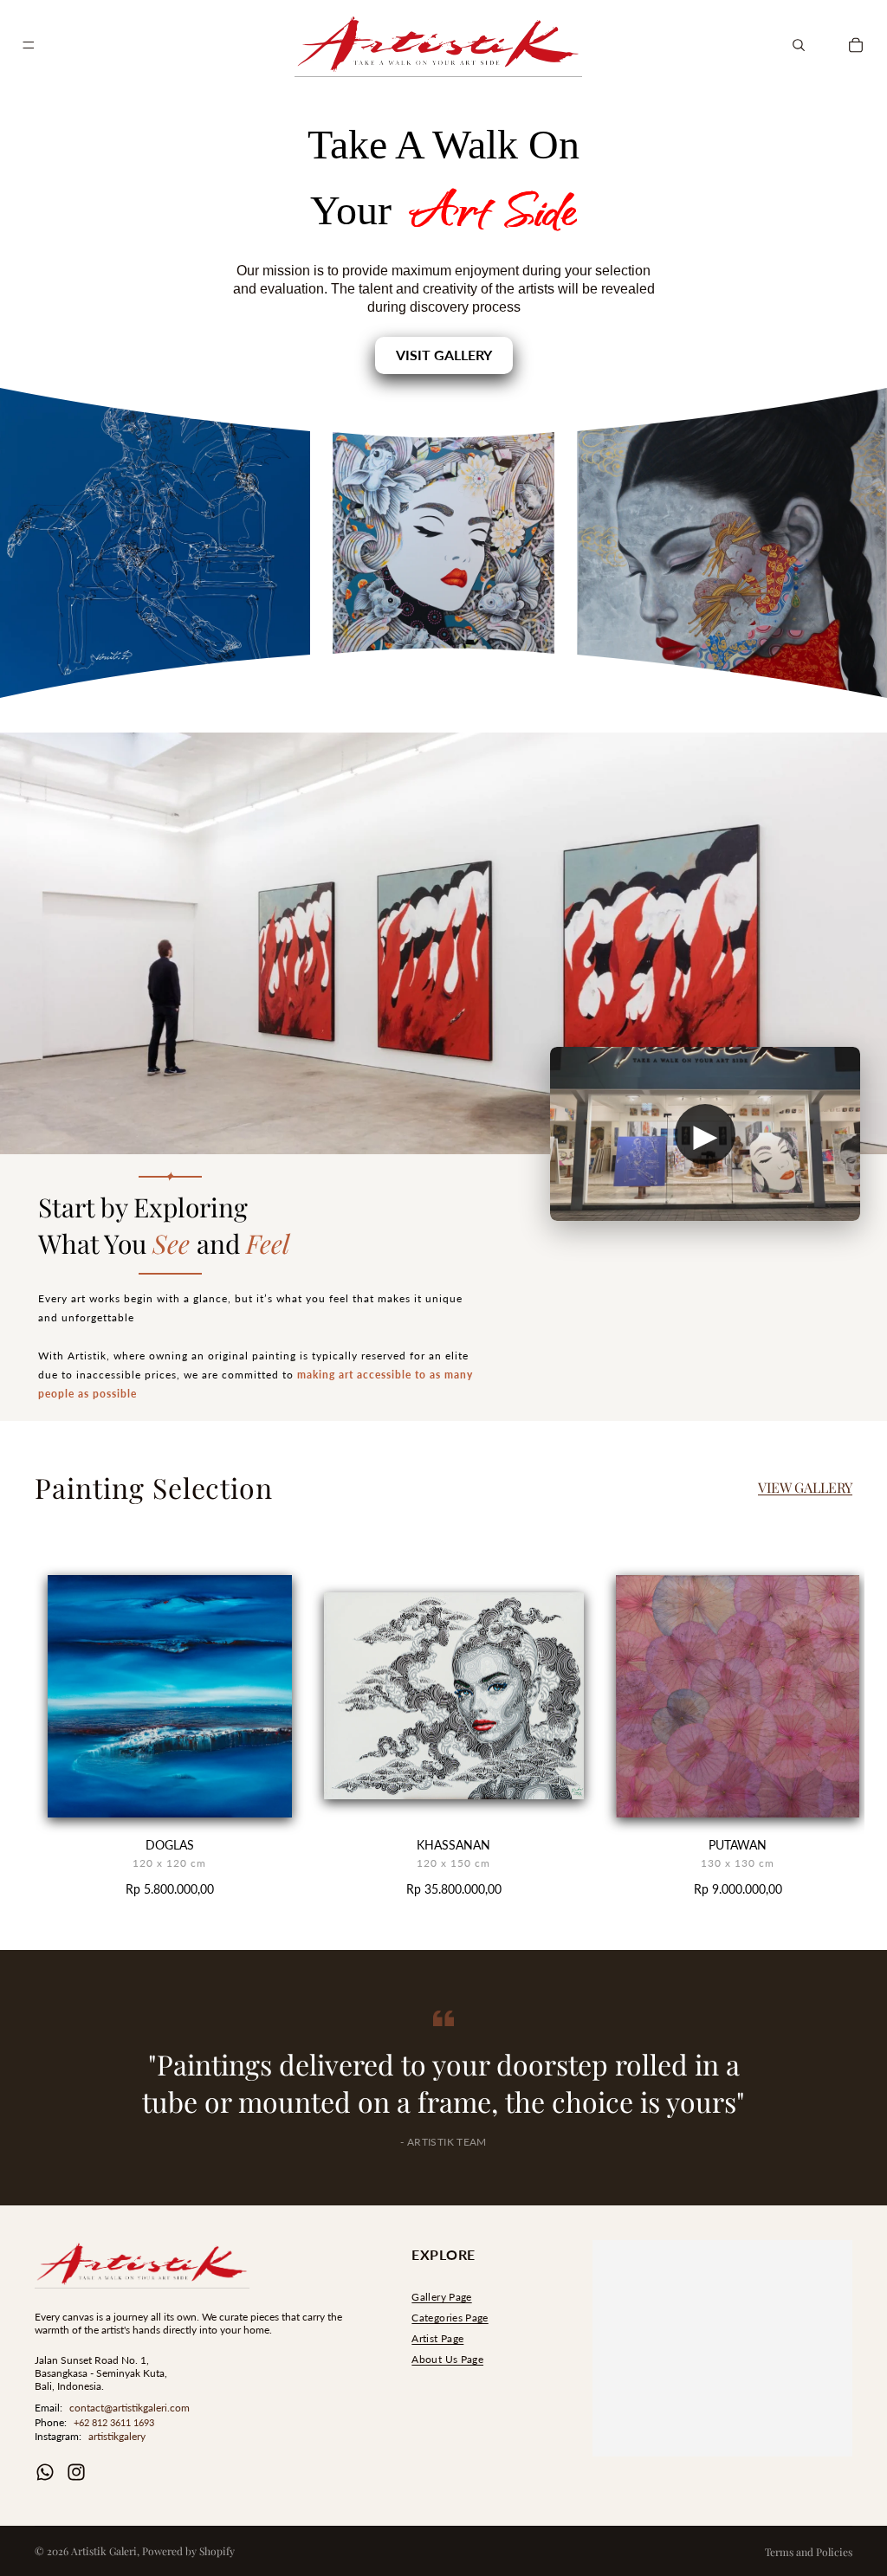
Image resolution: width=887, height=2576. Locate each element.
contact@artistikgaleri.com (129, 2408)
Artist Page (437, 2338)
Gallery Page (441, 2297)
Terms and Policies (809, 2552)
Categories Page (450, 2318)
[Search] (799, 45)
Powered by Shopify (188, 2551)
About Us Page (447, 2359)
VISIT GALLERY (444, 355)
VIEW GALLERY (805, 1487)
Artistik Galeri (104, 2551)
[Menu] (29, 45)
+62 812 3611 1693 (114, 2422)
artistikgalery (117, 2436)
